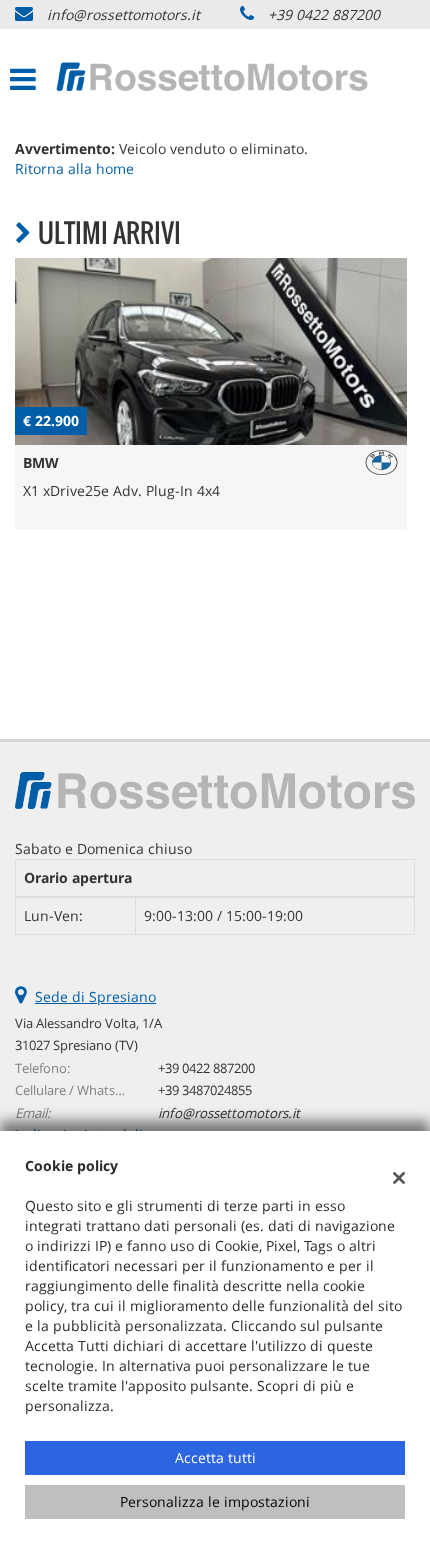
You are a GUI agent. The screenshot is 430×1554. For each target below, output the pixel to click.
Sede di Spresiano (95, 996)
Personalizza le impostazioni (215, 1501)
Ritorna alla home (74, 168)
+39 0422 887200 (324, 14)
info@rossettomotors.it (123, 14)
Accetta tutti (215, 1457)
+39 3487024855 (205, 1090)
